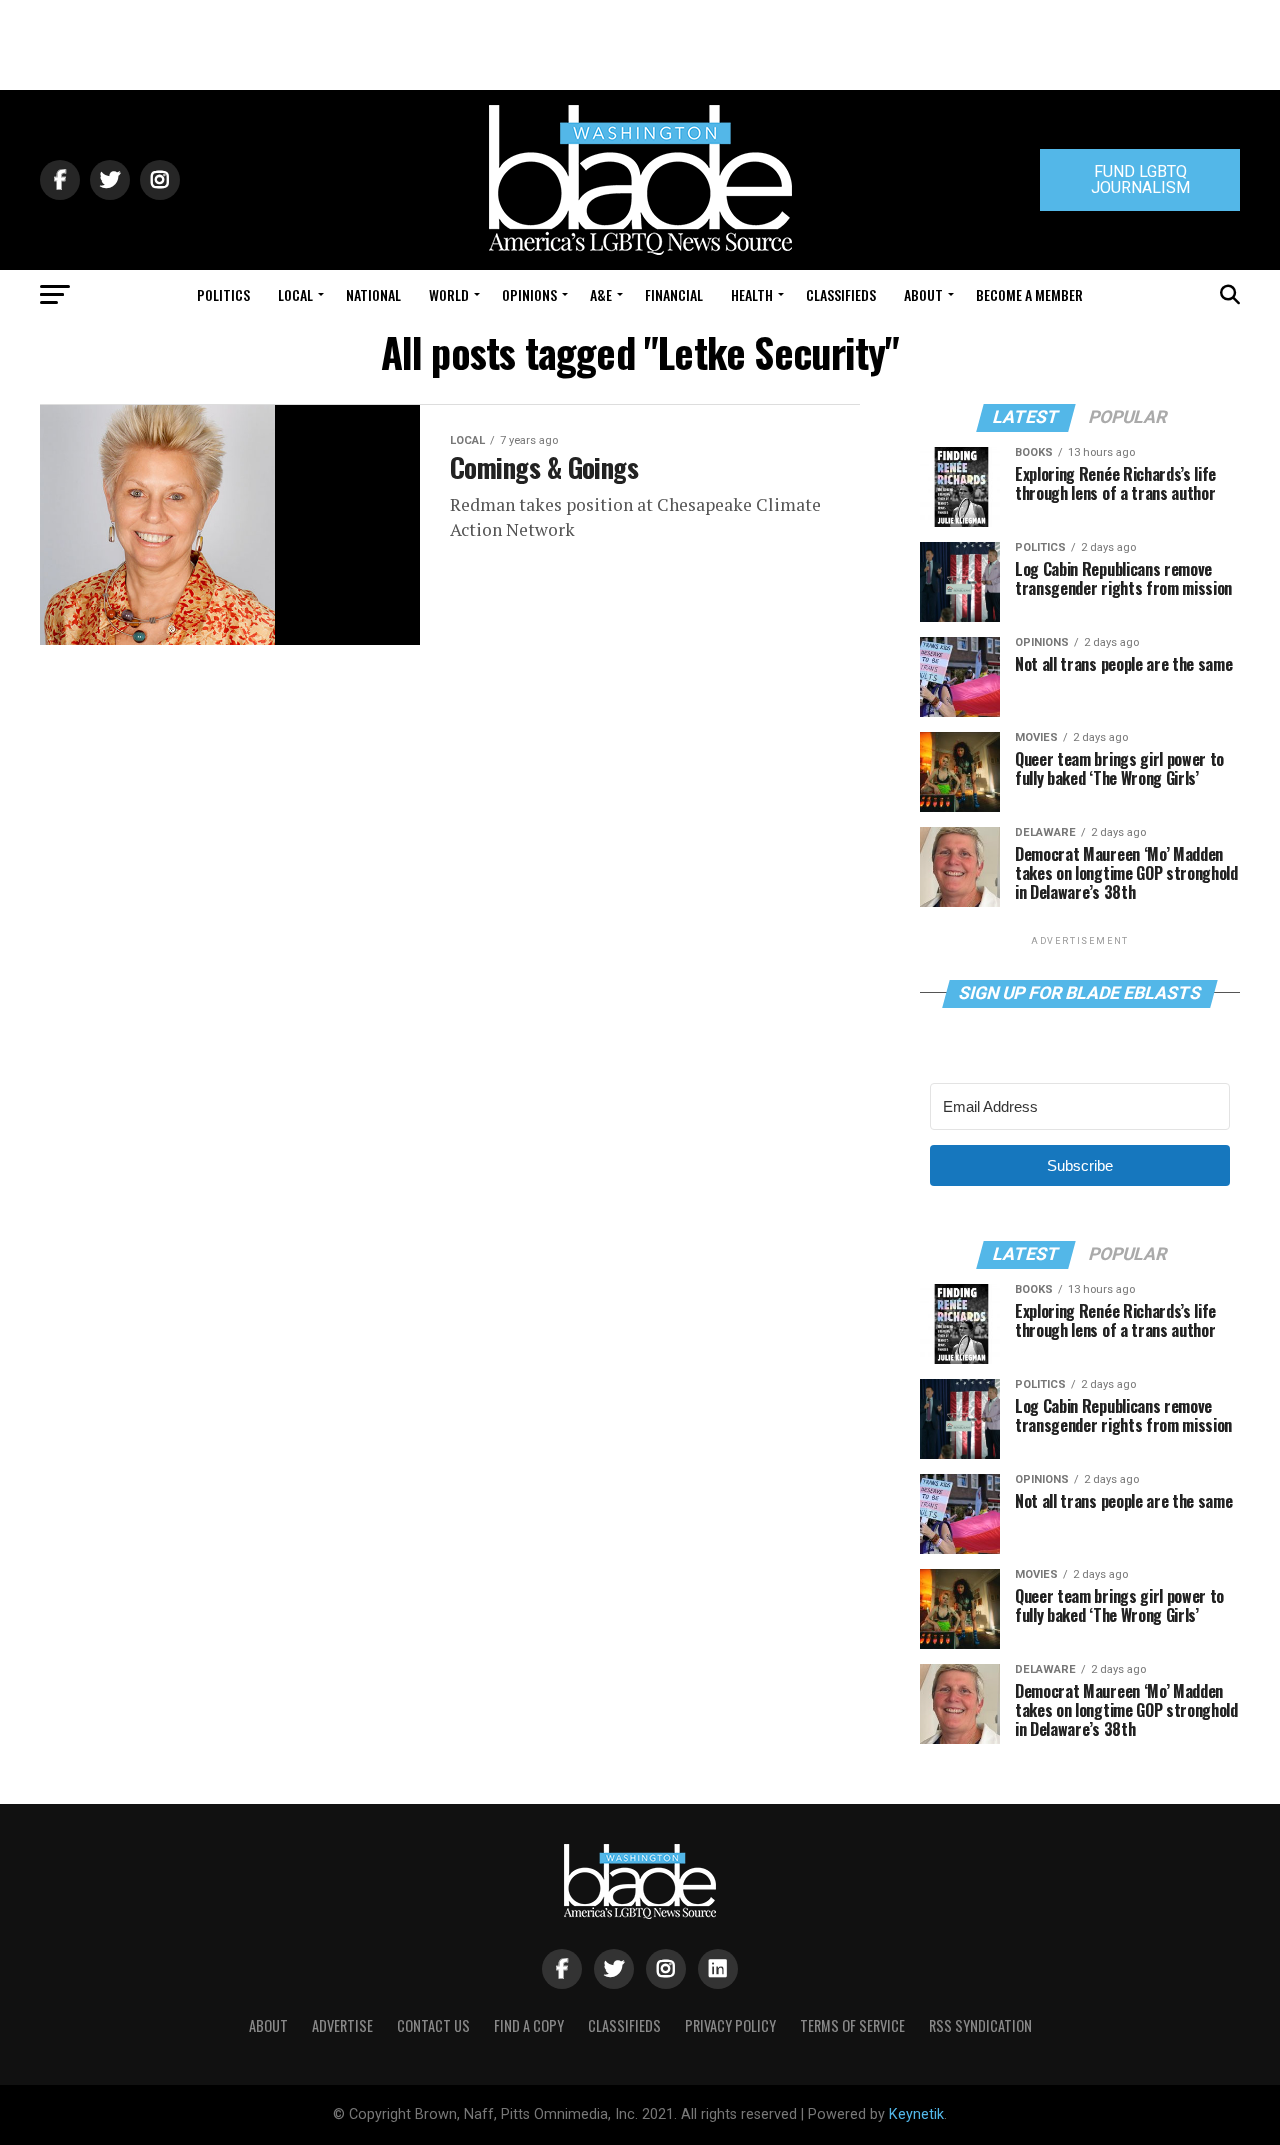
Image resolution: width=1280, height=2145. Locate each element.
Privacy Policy (730, 2025)
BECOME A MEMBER (1029, 294)
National (373, 294)
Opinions (529, 294)
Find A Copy (529, 2025)
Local (295, 294)
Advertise (342, 2025)
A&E (601, 294)
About (923, 294)
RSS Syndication (980, 2025)
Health (752, 294)
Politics (223, 294)
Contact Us (433, 2025)
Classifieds (841, 294)
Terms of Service (852, 2025)
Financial (674, 294)
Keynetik (916, 2114)
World (449, 294)
